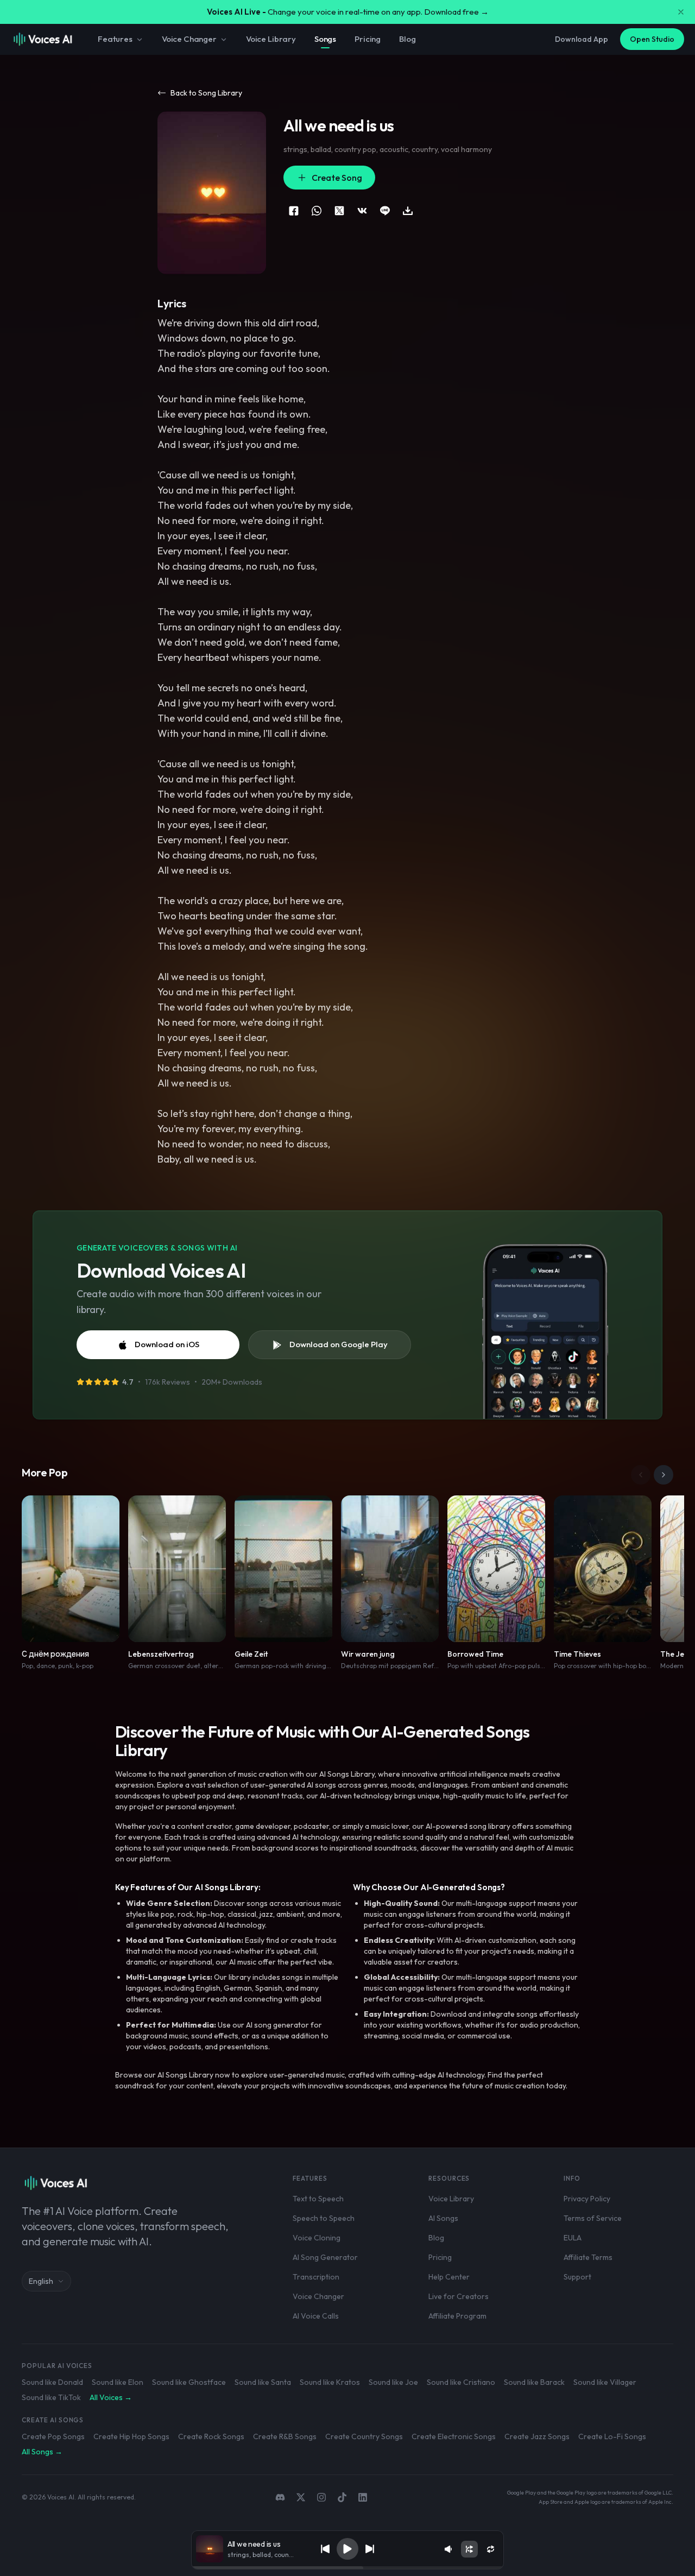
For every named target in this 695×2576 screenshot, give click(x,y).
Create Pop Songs (53, 2436)
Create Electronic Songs (454, 2436)
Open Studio (652, 39)
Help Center (449, 2277)
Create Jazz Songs (537, 2436)
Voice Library (271, 39)
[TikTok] (342, 2497)
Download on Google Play (339, 1344)
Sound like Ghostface (189, 2382)
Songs (325, 39)
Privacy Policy (587, 2199)
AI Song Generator (325, 2257)
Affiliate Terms (588, 2257)
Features (115, 39)
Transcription (316, 2277)
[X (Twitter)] (301, 2497)
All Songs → (42, 2452)
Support (577, 2277)
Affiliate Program (457, 2316)
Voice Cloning (317, 2238)
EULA (573, 2238)
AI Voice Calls (316, 2316)
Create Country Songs (364, 2436)
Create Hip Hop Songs (131, 2436)
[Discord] (280, 2497)
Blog (407, 39)
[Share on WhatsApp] (317, 211)
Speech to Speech (324, 2218)
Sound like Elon (118, 2382)
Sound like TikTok (51, 2397)
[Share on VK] (362, 211)
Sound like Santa (263, 2382)
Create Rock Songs (211, 2436)
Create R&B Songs (285, 2436)
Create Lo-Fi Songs (612, 2436)
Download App (582, 39)
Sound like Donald (52, 2382)
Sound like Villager (605, 2382)
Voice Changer (189, 39)
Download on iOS (167, 1344)
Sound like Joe (393, 2382)
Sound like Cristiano (461, 2382)
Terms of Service (593, 2218)
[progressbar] (347, 2568)
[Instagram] (321, 2497)
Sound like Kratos (330, 2382)
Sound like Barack (534, 2382)
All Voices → (111, 2397)
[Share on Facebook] (294, 211)
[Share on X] (339, 211)
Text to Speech (318, 2199)
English (41, 2281)
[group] (347, 2568)
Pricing (368, 39)
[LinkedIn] (363, 2497)
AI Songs (443, 2218)
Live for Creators (459, 2296)
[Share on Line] (385, 211)
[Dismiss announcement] (681, 12)
